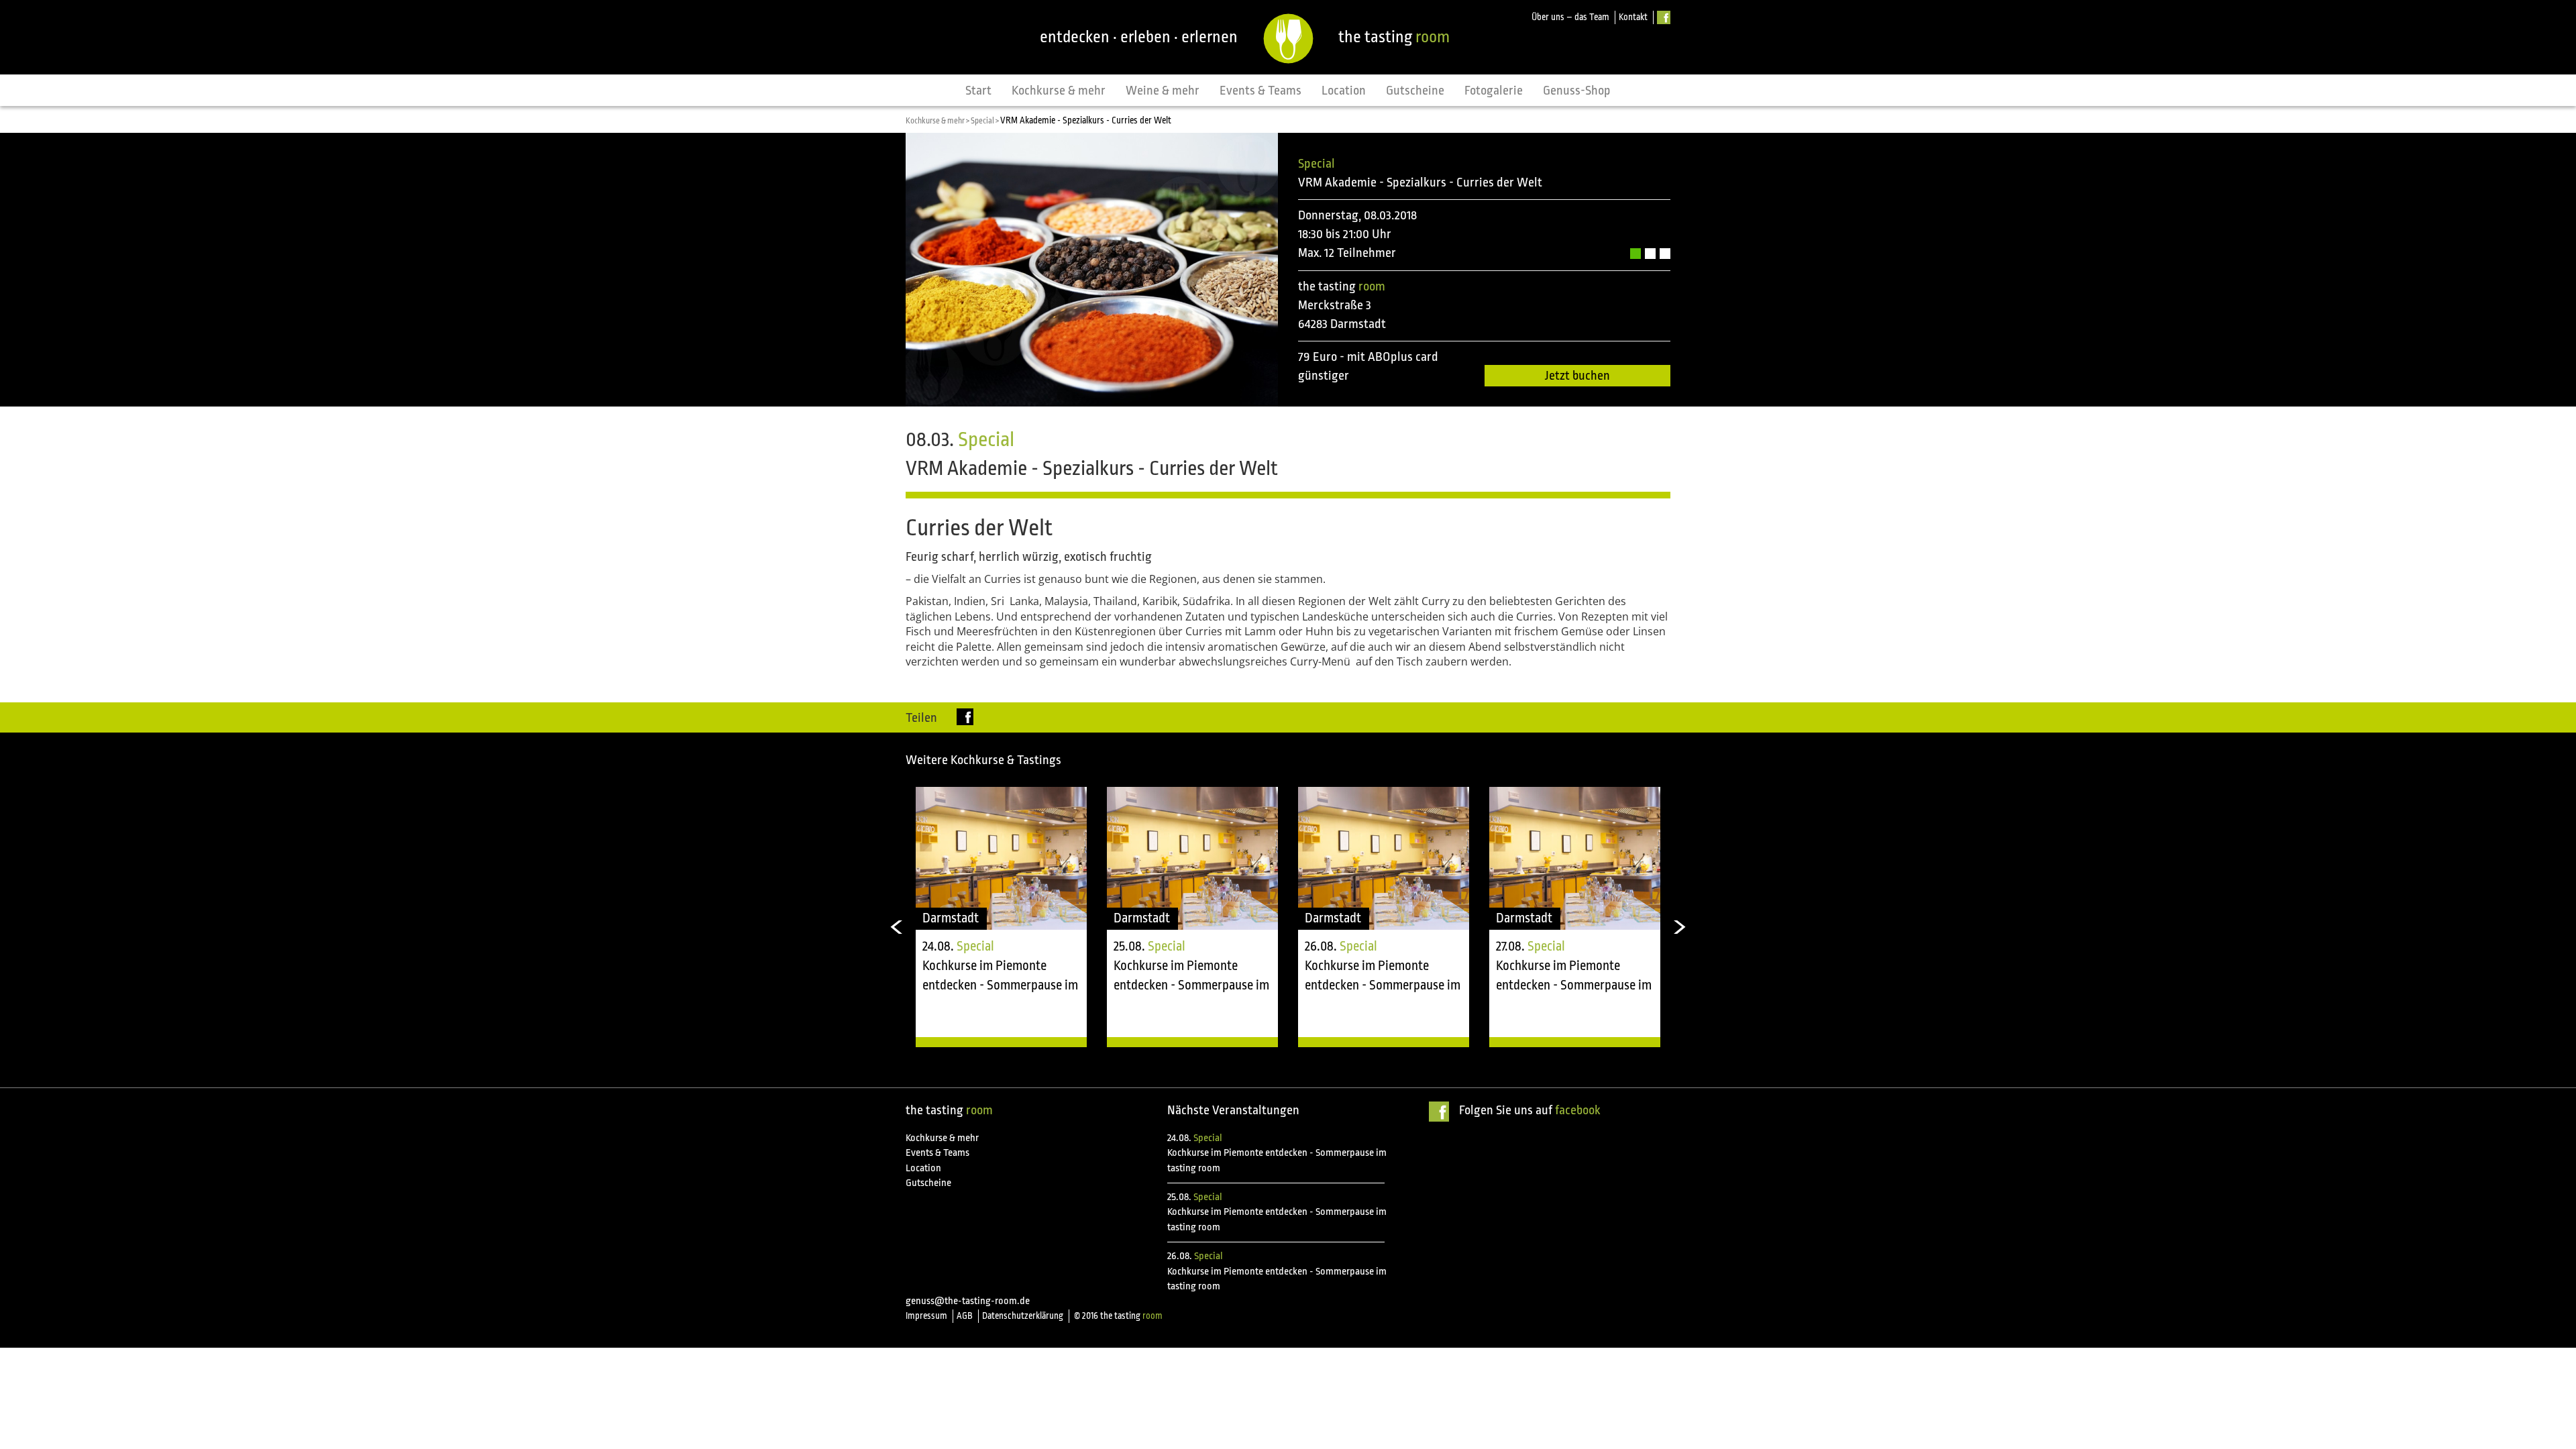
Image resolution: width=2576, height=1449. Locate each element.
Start (978, 91)
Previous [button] (896, 927)
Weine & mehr (1163, 91)
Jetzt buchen (1577, 376)
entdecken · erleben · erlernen (1139, 37)
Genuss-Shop (1577, 91)
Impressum (926, 1316)
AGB (965, 1316)
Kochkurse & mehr (1059, 91)
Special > (985, 121)
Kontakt (1633, 17)
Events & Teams (1260, 91)
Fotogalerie (1494, 91)
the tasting (1394, 37)
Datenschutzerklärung (1023, 1316)
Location (1344, 91)
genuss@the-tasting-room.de (968, 1301)
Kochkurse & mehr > (938, 121)
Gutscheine (1415, 91)
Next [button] (1680, 927)
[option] (1001, 917)
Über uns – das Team (1570, 17)
